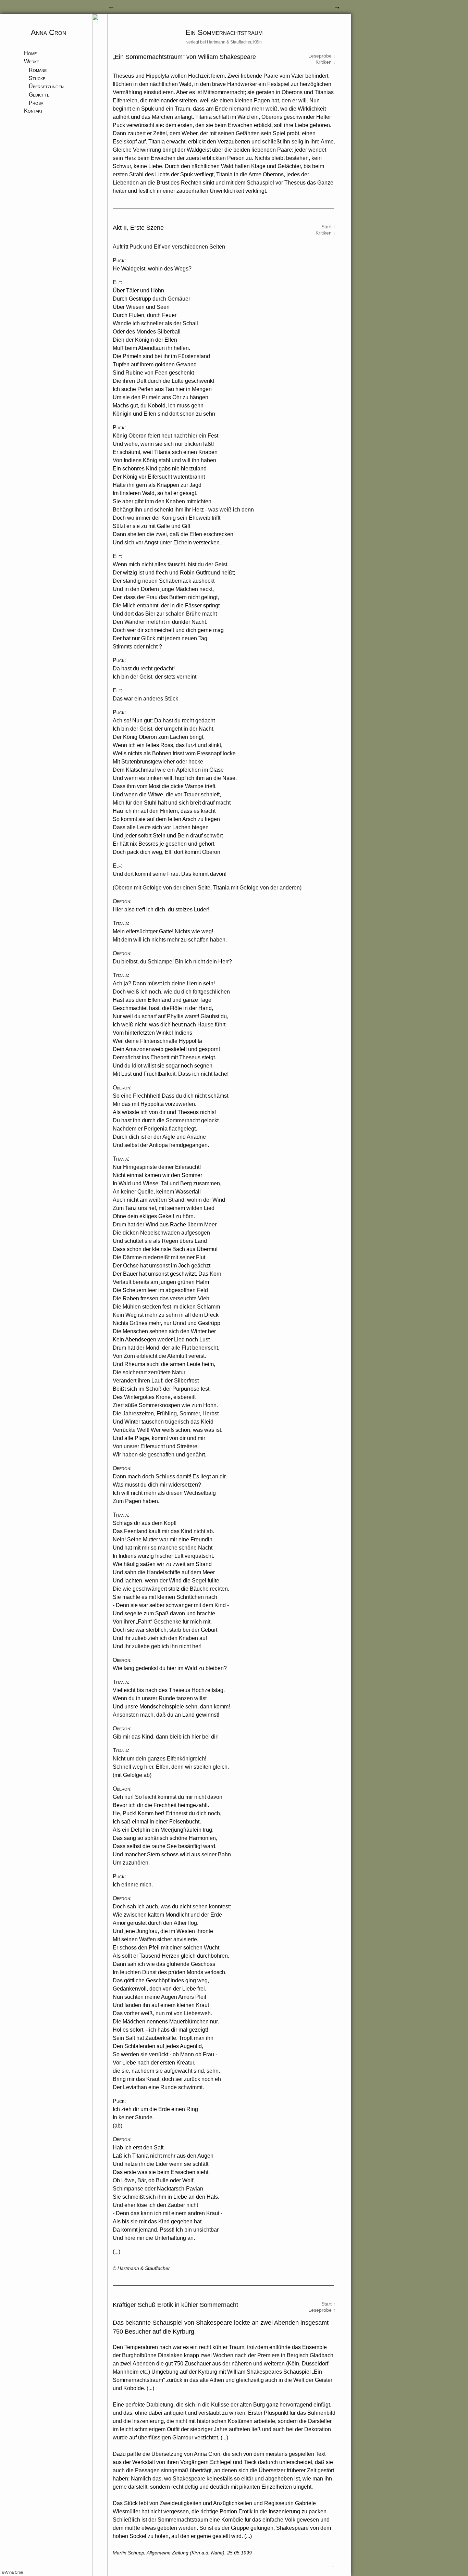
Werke (32, 61)
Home (30, 53)
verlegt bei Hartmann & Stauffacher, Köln (224, 42)
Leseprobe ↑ (322, 2310)
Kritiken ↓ (325, 62)
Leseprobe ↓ (322, 56)
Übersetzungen (46, 86)
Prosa (36, 103)
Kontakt (33, 111)
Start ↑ (328, 227)
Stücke (37, 78)
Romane (38, 70)
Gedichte (39, 95)
